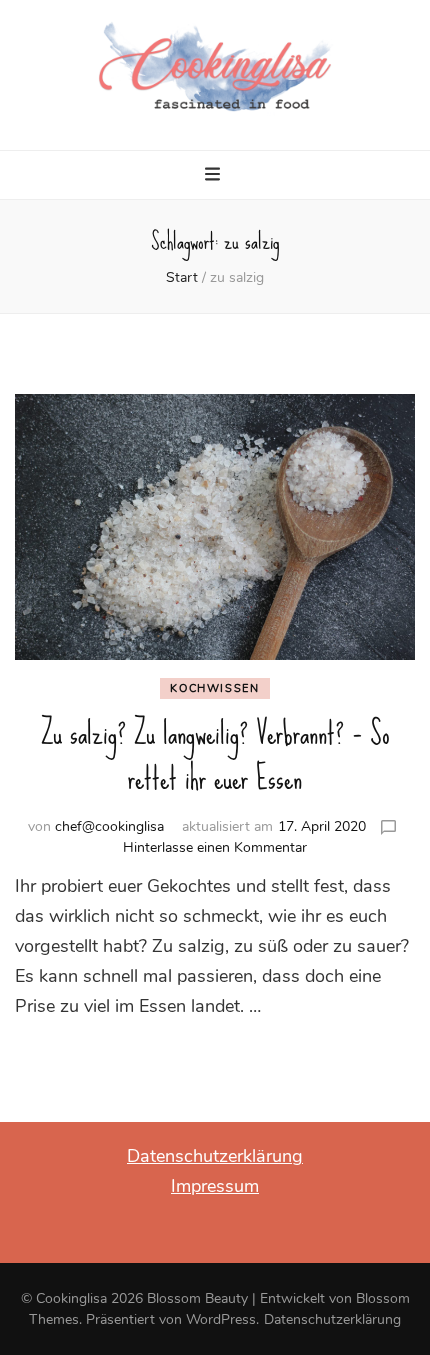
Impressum (215, 1186)
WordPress (221, 1319)
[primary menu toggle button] (215, 177)
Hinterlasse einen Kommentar (215, 847)
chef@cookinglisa (109, 826)
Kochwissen (215, 688)
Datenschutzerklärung (215, 1156)
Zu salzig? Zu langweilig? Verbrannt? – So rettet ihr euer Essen (215, 756)
